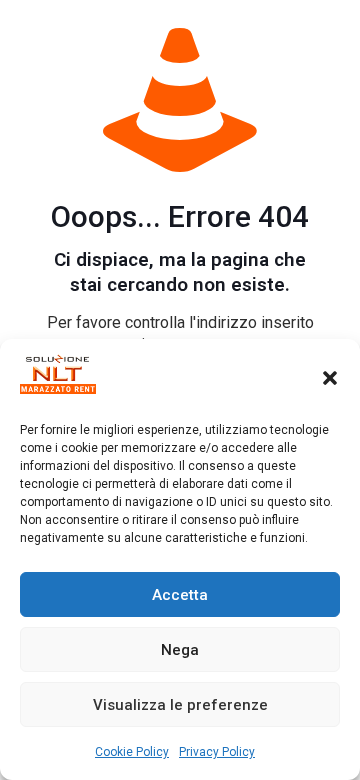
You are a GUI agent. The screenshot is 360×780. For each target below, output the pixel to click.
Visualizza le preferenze (180, 705)
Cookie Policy (132, 752)
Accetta (180, 595)
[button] (330, 378)
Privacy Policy (217, 752)
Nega (180, 650)
